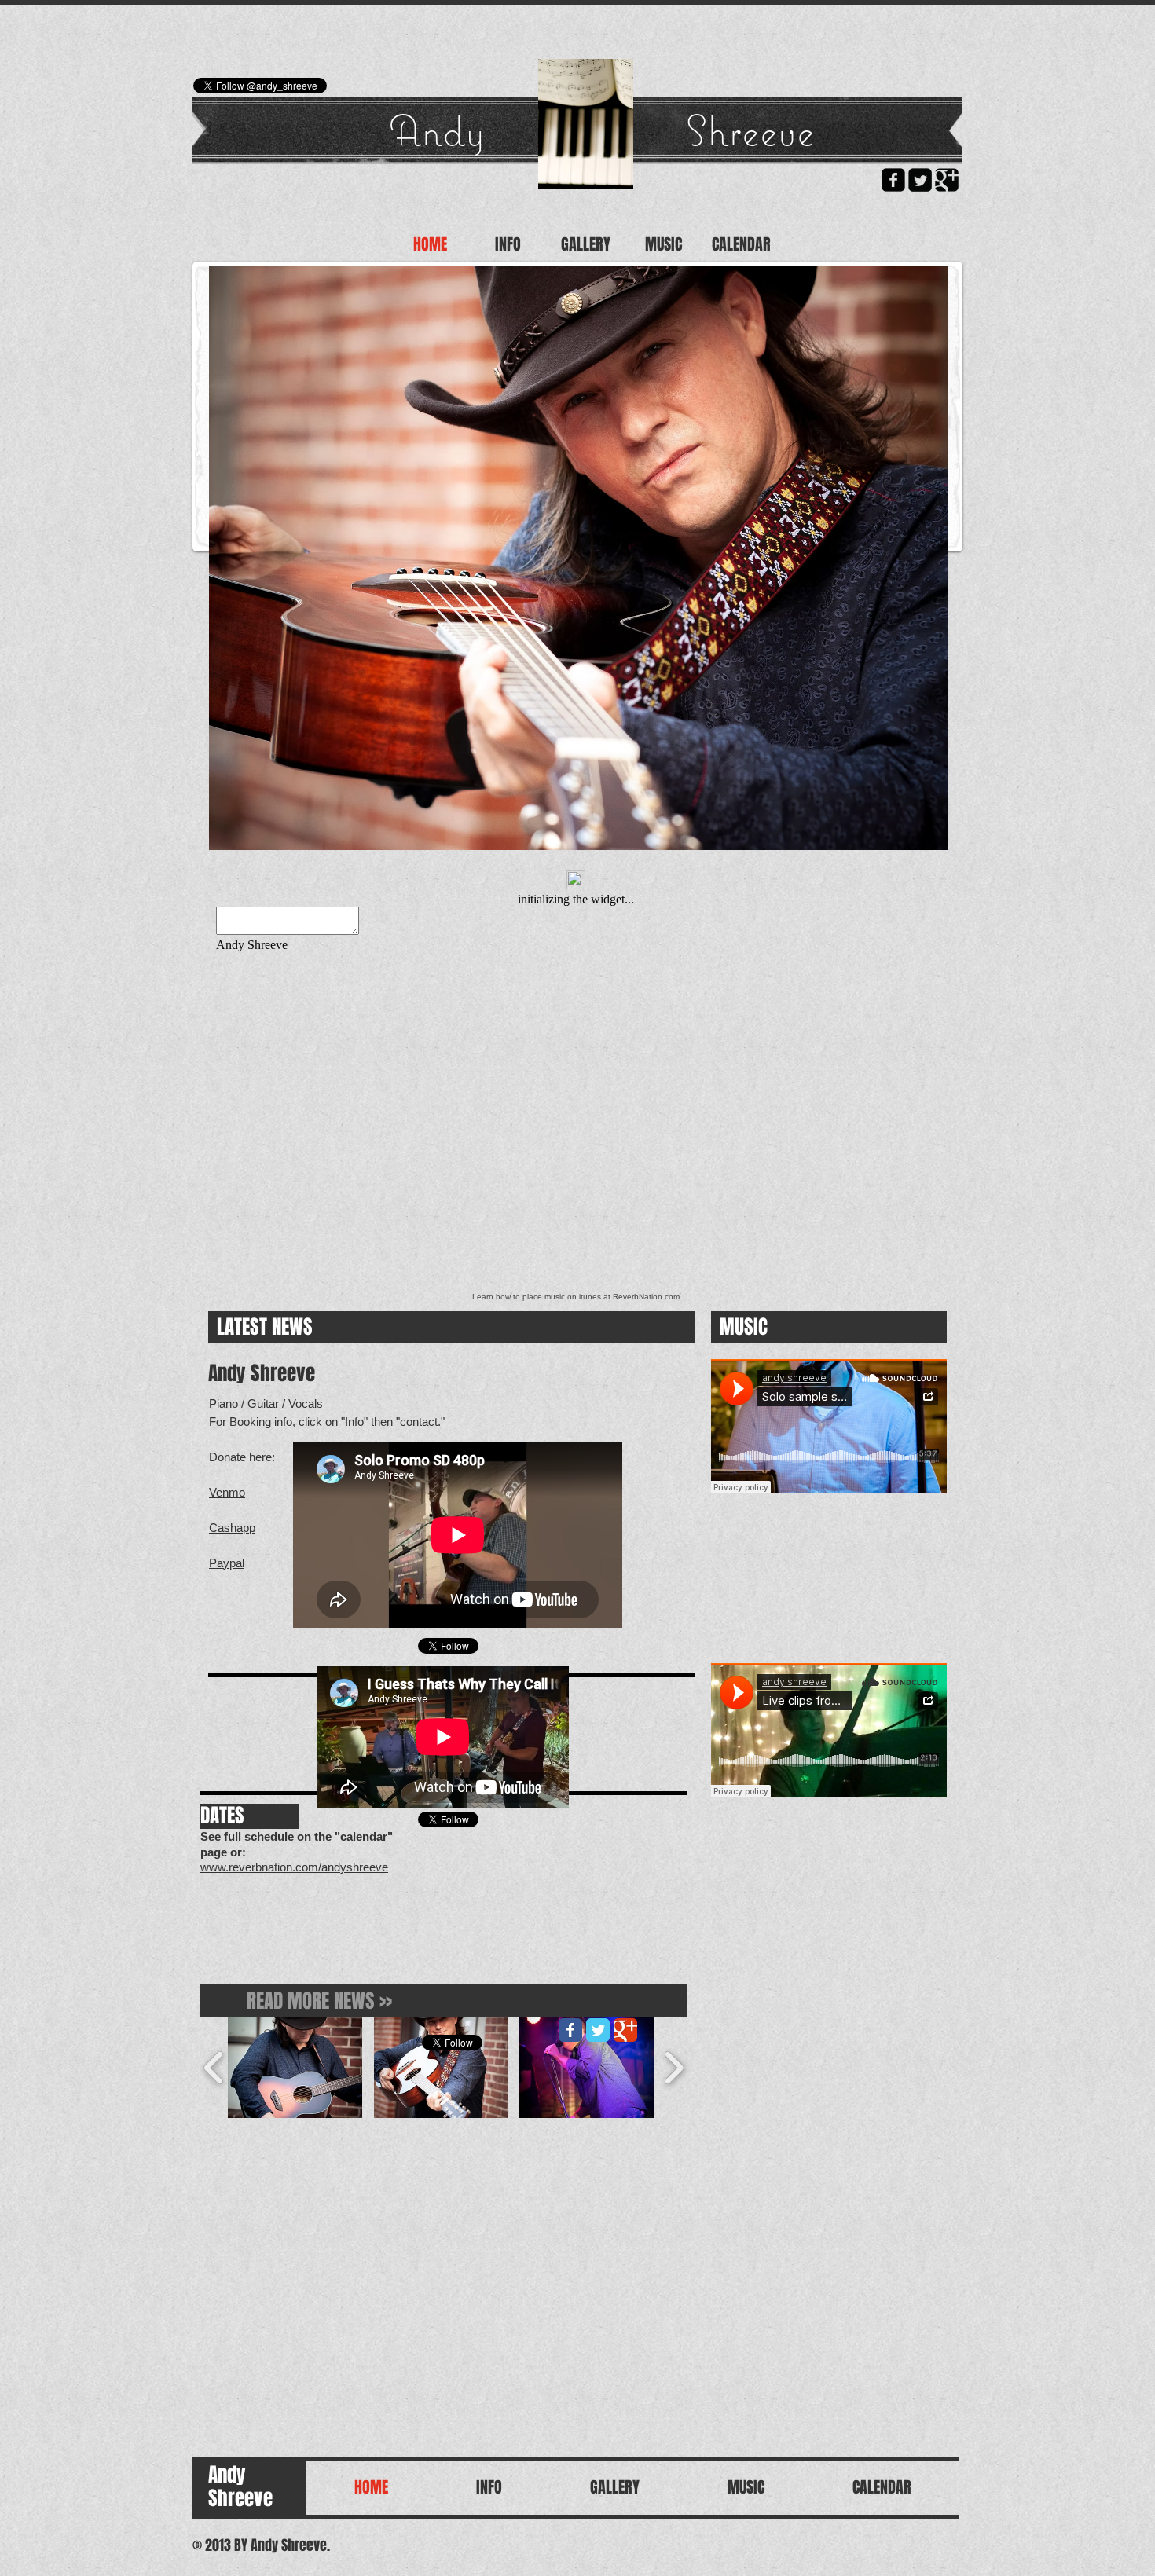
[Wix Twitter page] (598, 2030)
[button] (578, 558)
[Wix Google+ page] (625, 2030)
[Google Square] (947, 180)
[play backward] (214, 2068)
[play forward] (674, 2068)
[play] (924, 826)
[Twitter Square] (920, 180)
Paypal (227, 1563)
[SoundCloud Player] (829, 1426)
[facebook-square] (893, 180)
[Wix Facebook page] (570, 2030)
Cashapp (232, 1528)
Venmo (227, 1492)
